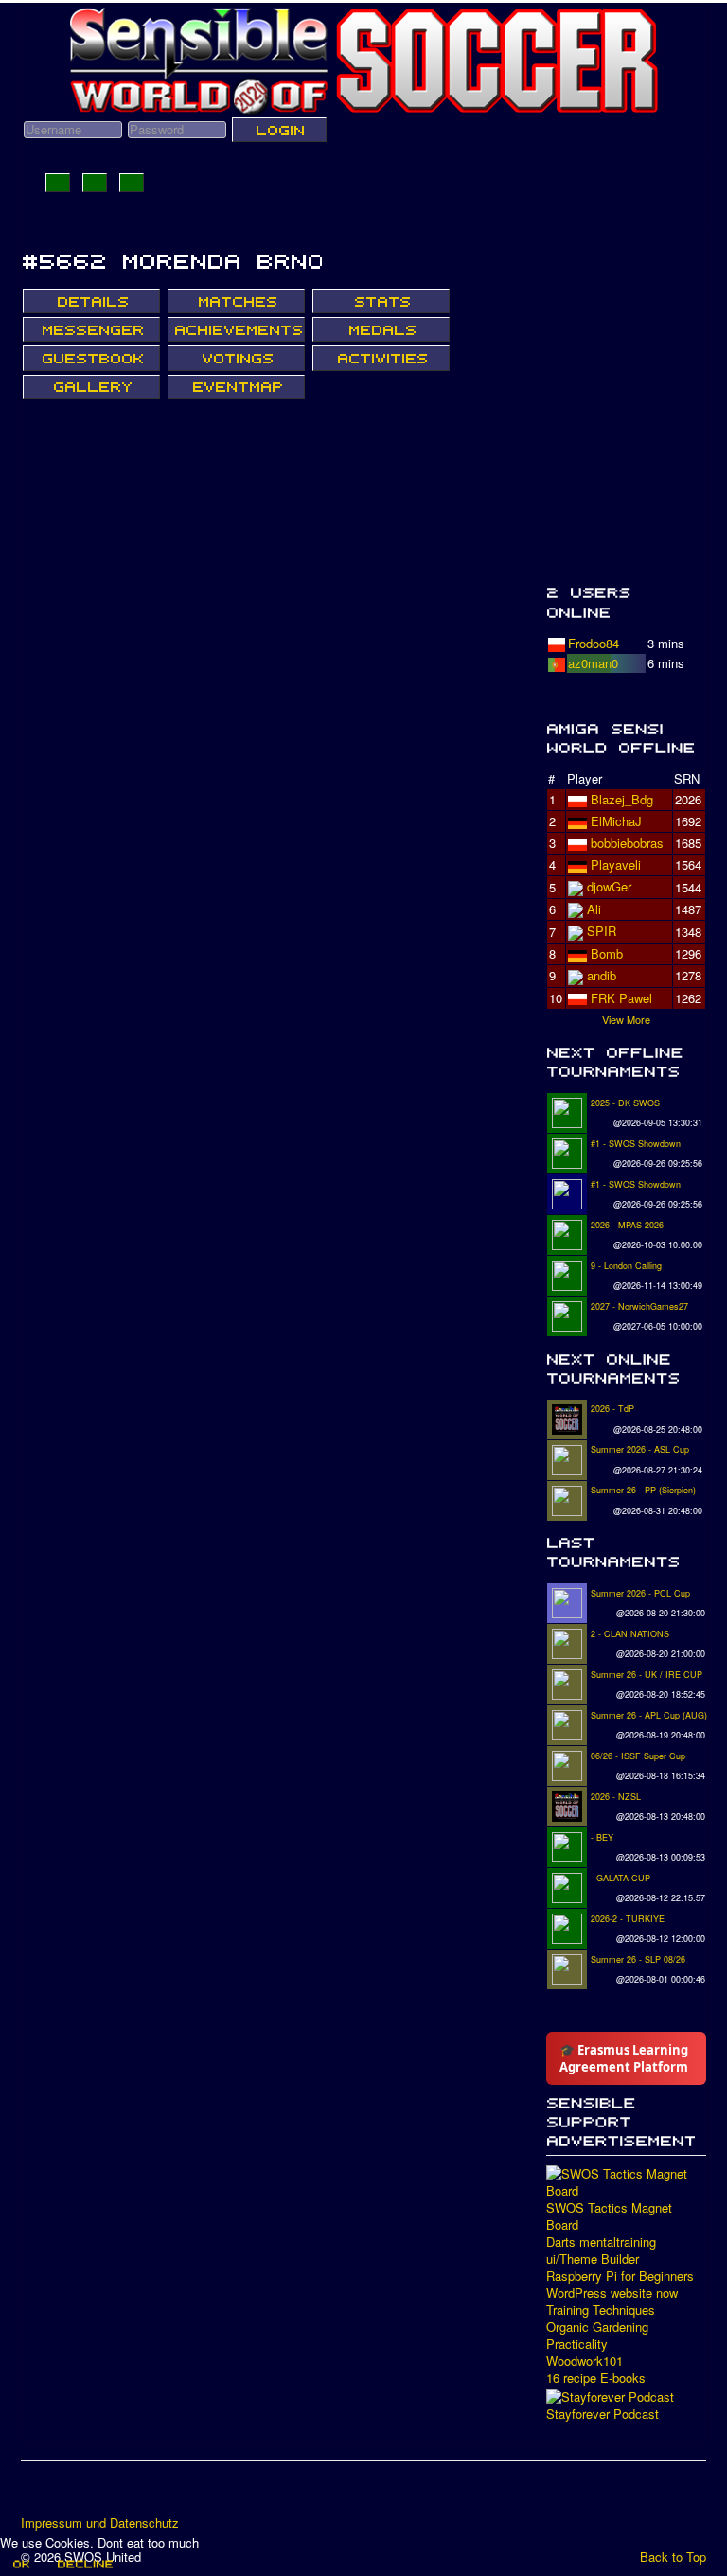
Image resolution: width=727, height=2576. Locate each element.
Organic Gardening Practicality (597, 2336)
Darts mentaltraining (601, 2242)
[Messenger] (91, 329)
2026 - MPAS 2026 (627, 1225)
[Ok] (20, 2564)
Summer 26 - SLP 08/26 (638, 1959)
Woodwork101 (585, 2361)
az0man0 (593, 663)
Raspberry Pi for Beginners (620, 2276)
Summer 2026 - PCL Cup (640, 1593)
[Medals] (381, 329)
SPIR (602, 931)
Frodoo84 (594, 643)
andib (602, 975)
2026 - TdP (612, 1409)
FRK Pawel (621, 998)
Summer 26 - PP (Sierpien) (643, 1490)
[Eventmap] (236, 387)
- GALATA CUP (621, 1878)
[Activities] (381, 358)
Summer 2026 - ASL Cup (640, 1449)
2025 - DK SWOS (625, 1103)
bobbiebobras (627, 843)
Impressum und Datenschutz (100, 2523)
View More (626, 1019)
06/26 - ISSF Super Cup (638, 1756)
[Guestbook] (91, 358)
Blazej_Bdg (622, 799)
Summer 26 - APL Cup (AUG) (649, 1715)
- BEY (602, 1837)
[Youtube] (109, 2495)
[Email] (145, 2495)
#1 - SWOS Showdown (636, 1144)
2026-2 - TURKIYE (628, 1919)
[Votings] (236, 358)
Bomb (607, 953)
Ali (594, 909)
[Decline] (84, 2564)
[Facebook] (37, 2495)
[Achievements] (236, 329)
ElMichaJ (616, 821)
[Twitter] (73, 2495)
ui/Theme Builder (593, 2259)
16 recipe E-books (596, 2378)
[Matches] (236, 301)
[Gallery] (91, 387)
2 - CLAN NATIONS (630, 1634)
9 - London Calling (626, 1266)
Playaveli (616, 865)
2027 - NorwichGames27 (639, 1306)
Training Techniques (601, 2310)
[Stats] (381, 301)
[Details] (91, 301)
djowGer (609, 886)
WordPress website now (612, 2293)
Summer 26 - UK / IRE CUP (647, 1675)
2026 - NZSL (616, 1797)
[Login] (279, 130)
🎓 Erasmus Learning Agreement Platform (624, 2058)
